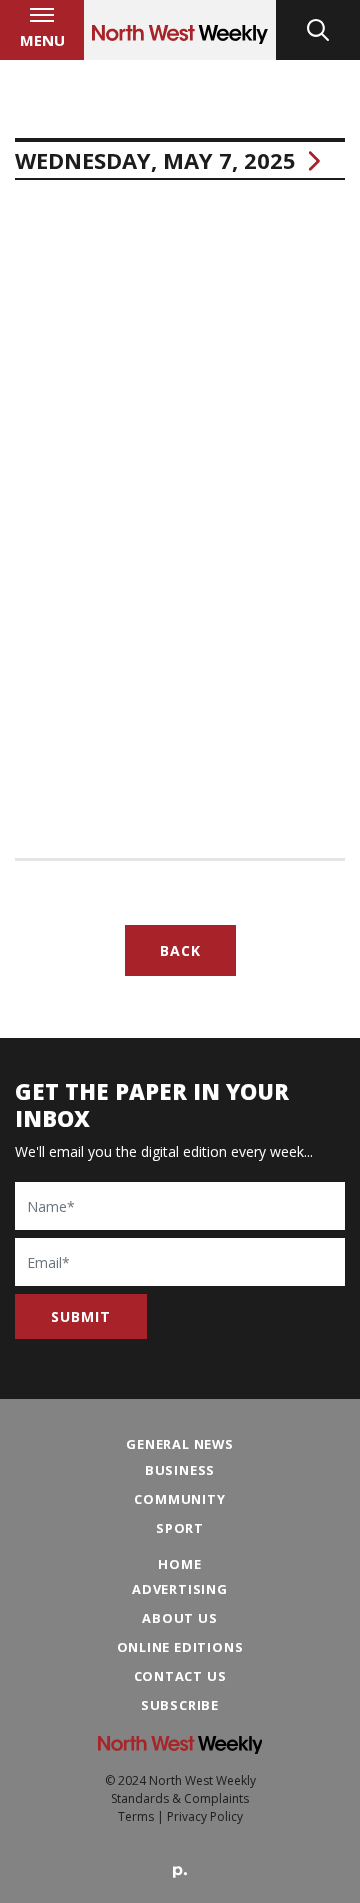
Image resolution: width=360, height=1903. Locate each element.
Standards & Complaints (180, 1798)
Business (180, 1470)
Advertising (180, 1589)
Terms (136, 1816)
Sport (180, 1528)
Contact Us (180, 1676)
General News (180, 1444)
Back (180, 950)
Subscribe (180, 1705)
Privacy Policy (205, 1816)
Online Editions (180, 1647)
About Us (179, 1618)
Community (179, 1499)
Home (179, 1564)
